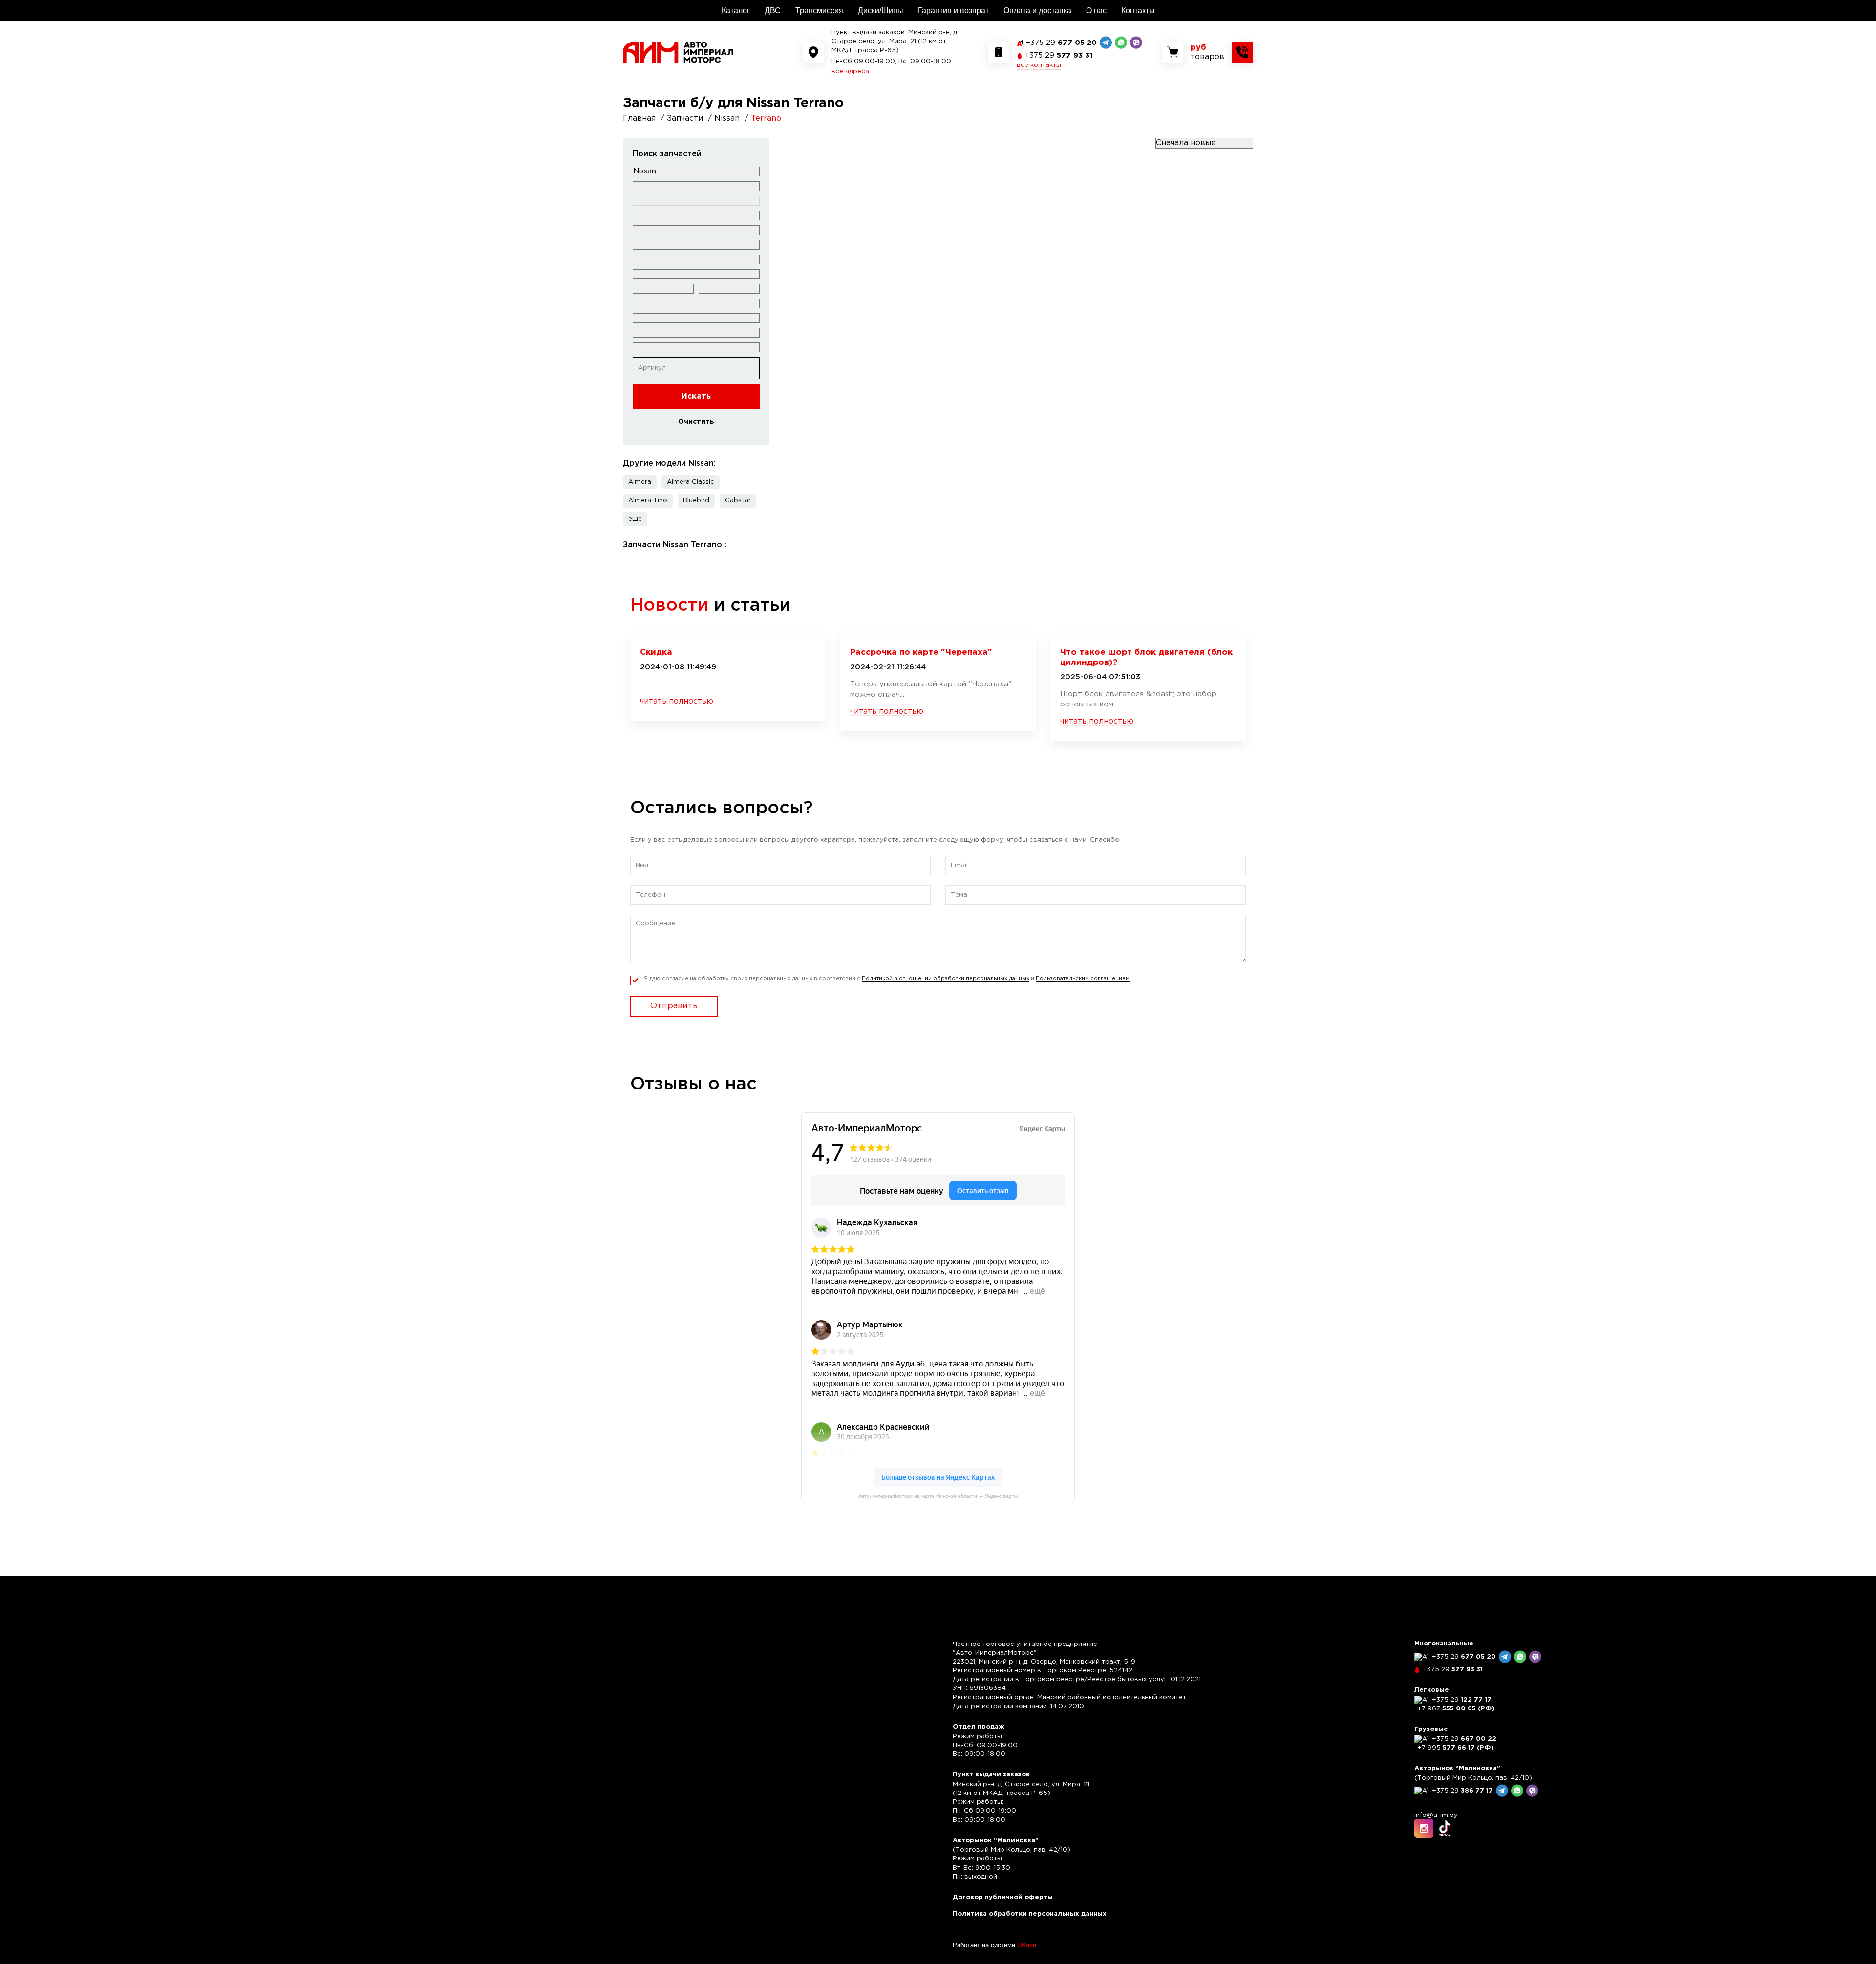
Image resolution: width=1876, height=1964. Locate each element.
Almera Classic (691, 482)
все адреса (850, 72)
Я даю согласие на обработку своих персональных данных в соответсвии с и (887, 979)
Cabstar (738, 501)
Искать (696, 396)
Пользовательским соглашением (1083, 979)
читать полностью (677, 701)
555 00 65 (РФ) (1456, 1709)
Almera (640, 482)
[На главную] (678, 52)
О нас (1096, 11)
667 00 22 (1464, 1739)
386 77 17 (1462, 1791)
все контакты (1039, 65)
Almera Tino (648, 501)
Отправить (674, 1006)
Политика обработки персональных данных (1030, 1914)
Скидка (656, 652)
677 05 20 (1061, 43)
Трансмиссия (819, 11)
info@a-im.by (1436, 1815)
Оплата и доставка (1037, 11)
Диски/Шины (881, 11)
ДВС (773, 11)
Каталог (736, 11)
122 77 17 (1462, 1700)
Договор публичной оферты (1003, 1897)
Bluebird (696, 501)
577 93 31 (1059, 55)
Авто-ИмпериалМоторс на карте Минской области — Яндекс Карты (938, 1496)
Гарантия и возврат (953, 11)
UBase (1027, 1945)
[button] (635, 519)
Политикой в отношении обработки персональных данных (946, 979)
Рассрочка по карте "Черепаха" (921, 652)
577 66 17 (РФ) (1456, 1748)
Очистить (696, 422)
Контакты (1138, 11)
